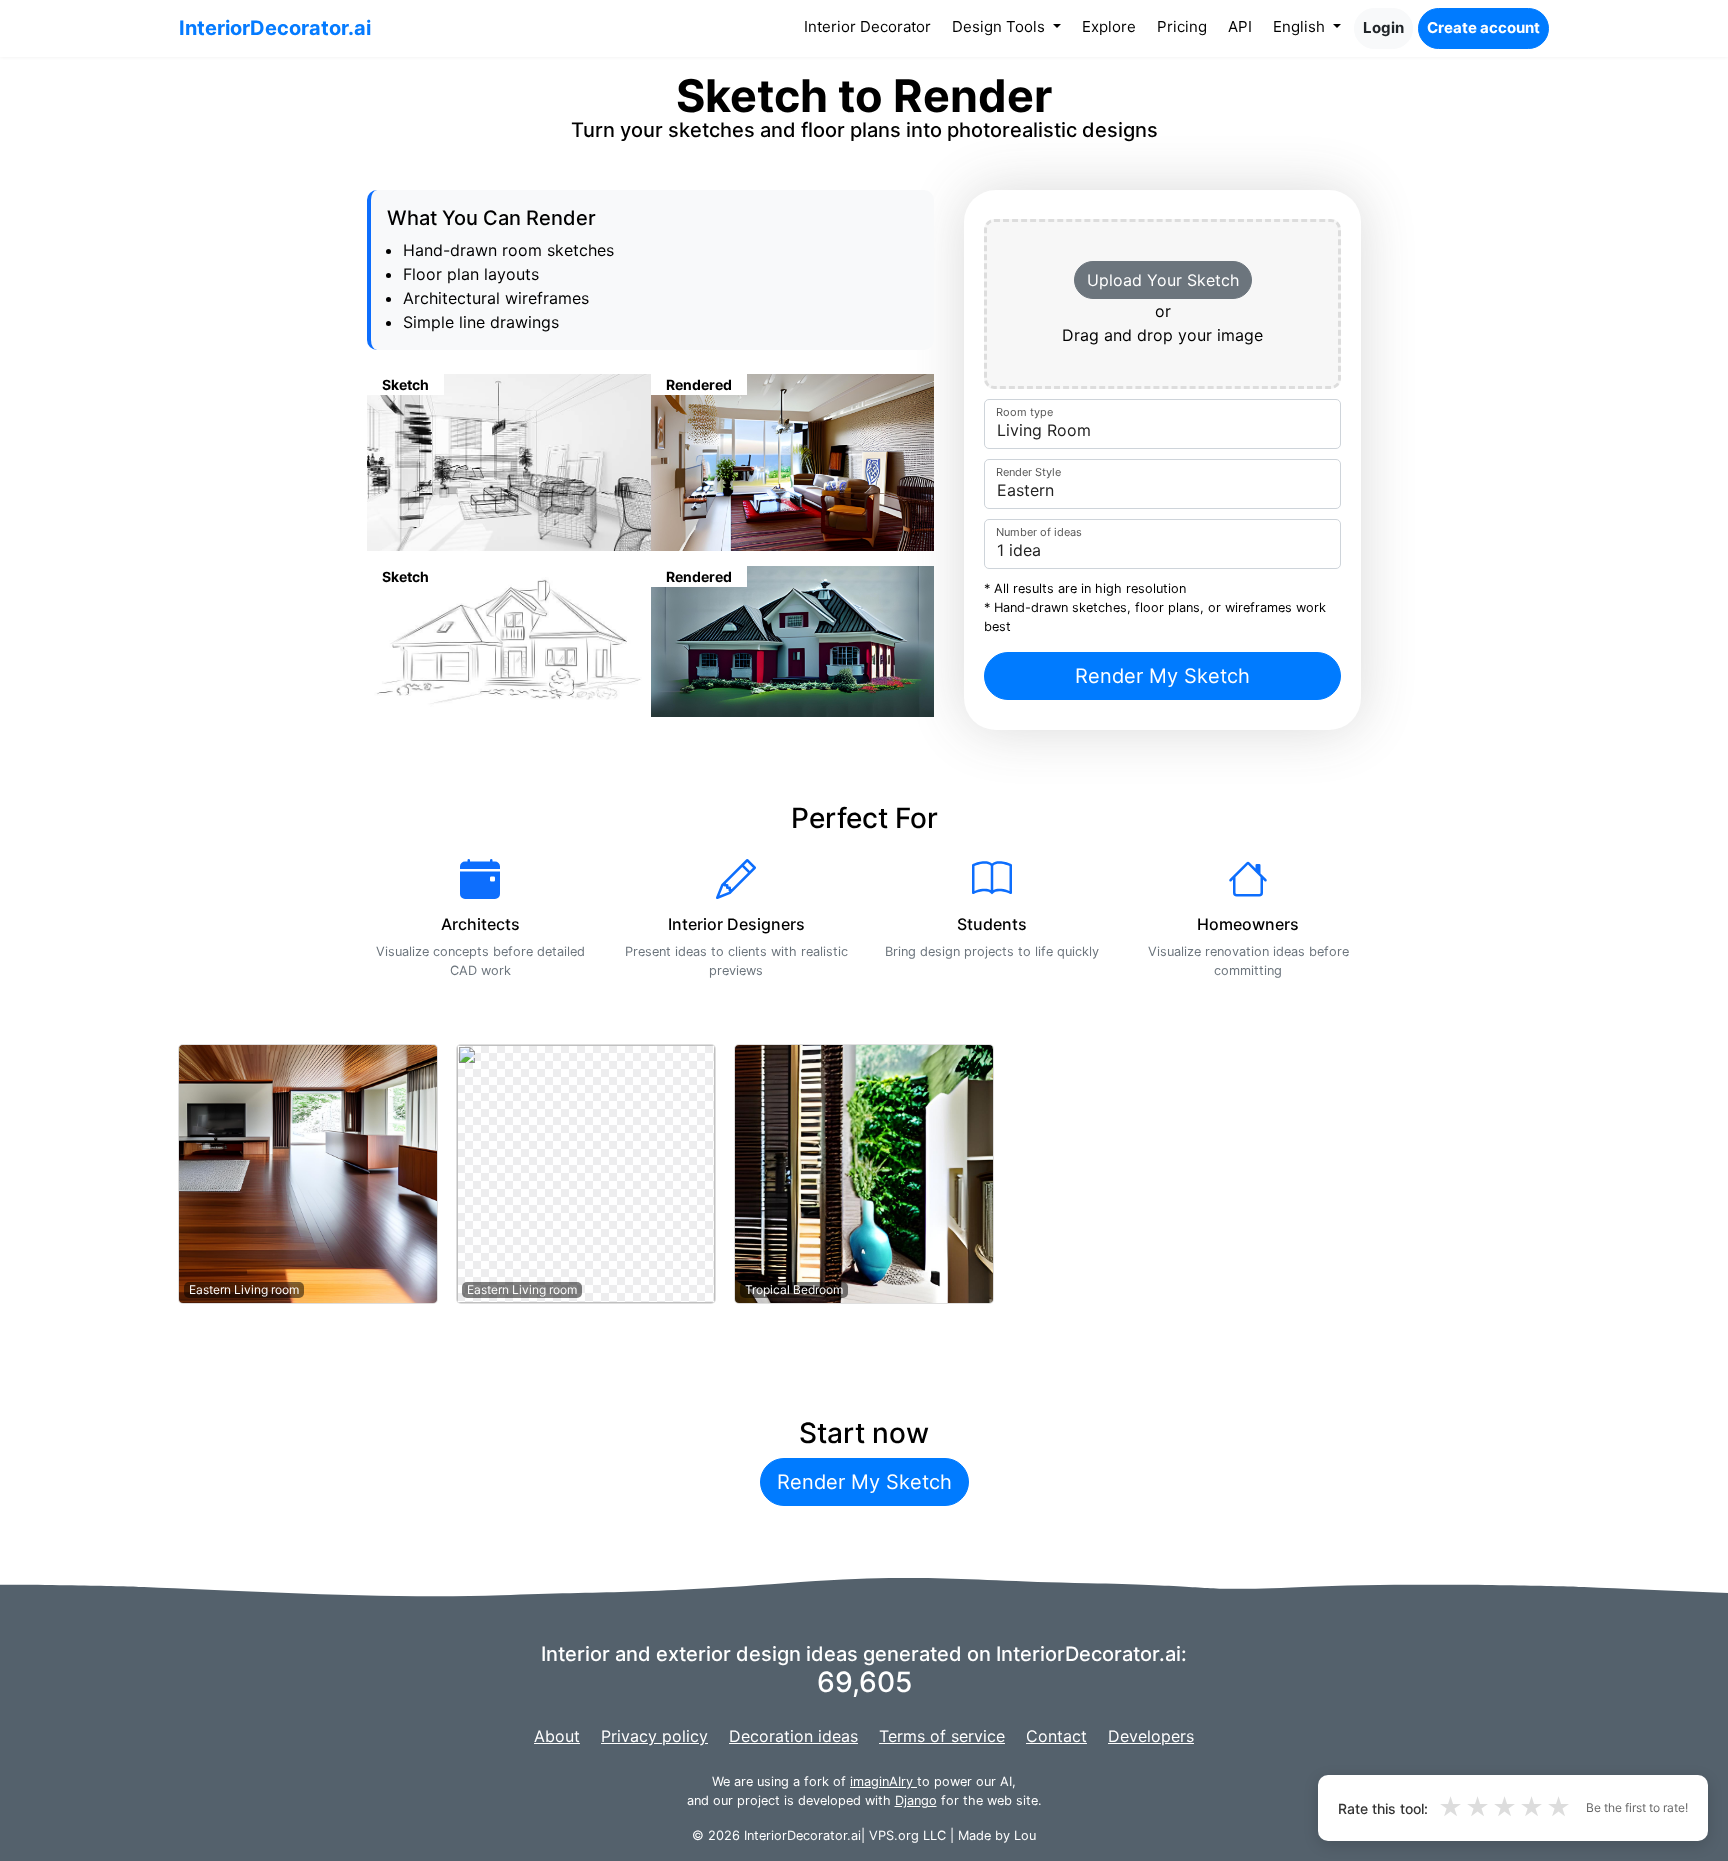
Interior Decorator (871, 26)
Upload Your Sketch (1163, 280)
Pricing (1182, 26)
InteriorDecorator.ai (275, 28)
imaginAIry (883, 1781)
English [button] (1301, 26)
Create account (1483, 27)
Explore (1109, 26)
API (1240, 26)
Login (1383, 27)
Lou (1025, 1835)
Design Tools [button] (1000, 26)
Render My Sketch (1162, 676)
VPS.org (894, 1835)
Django (916, 1800)
